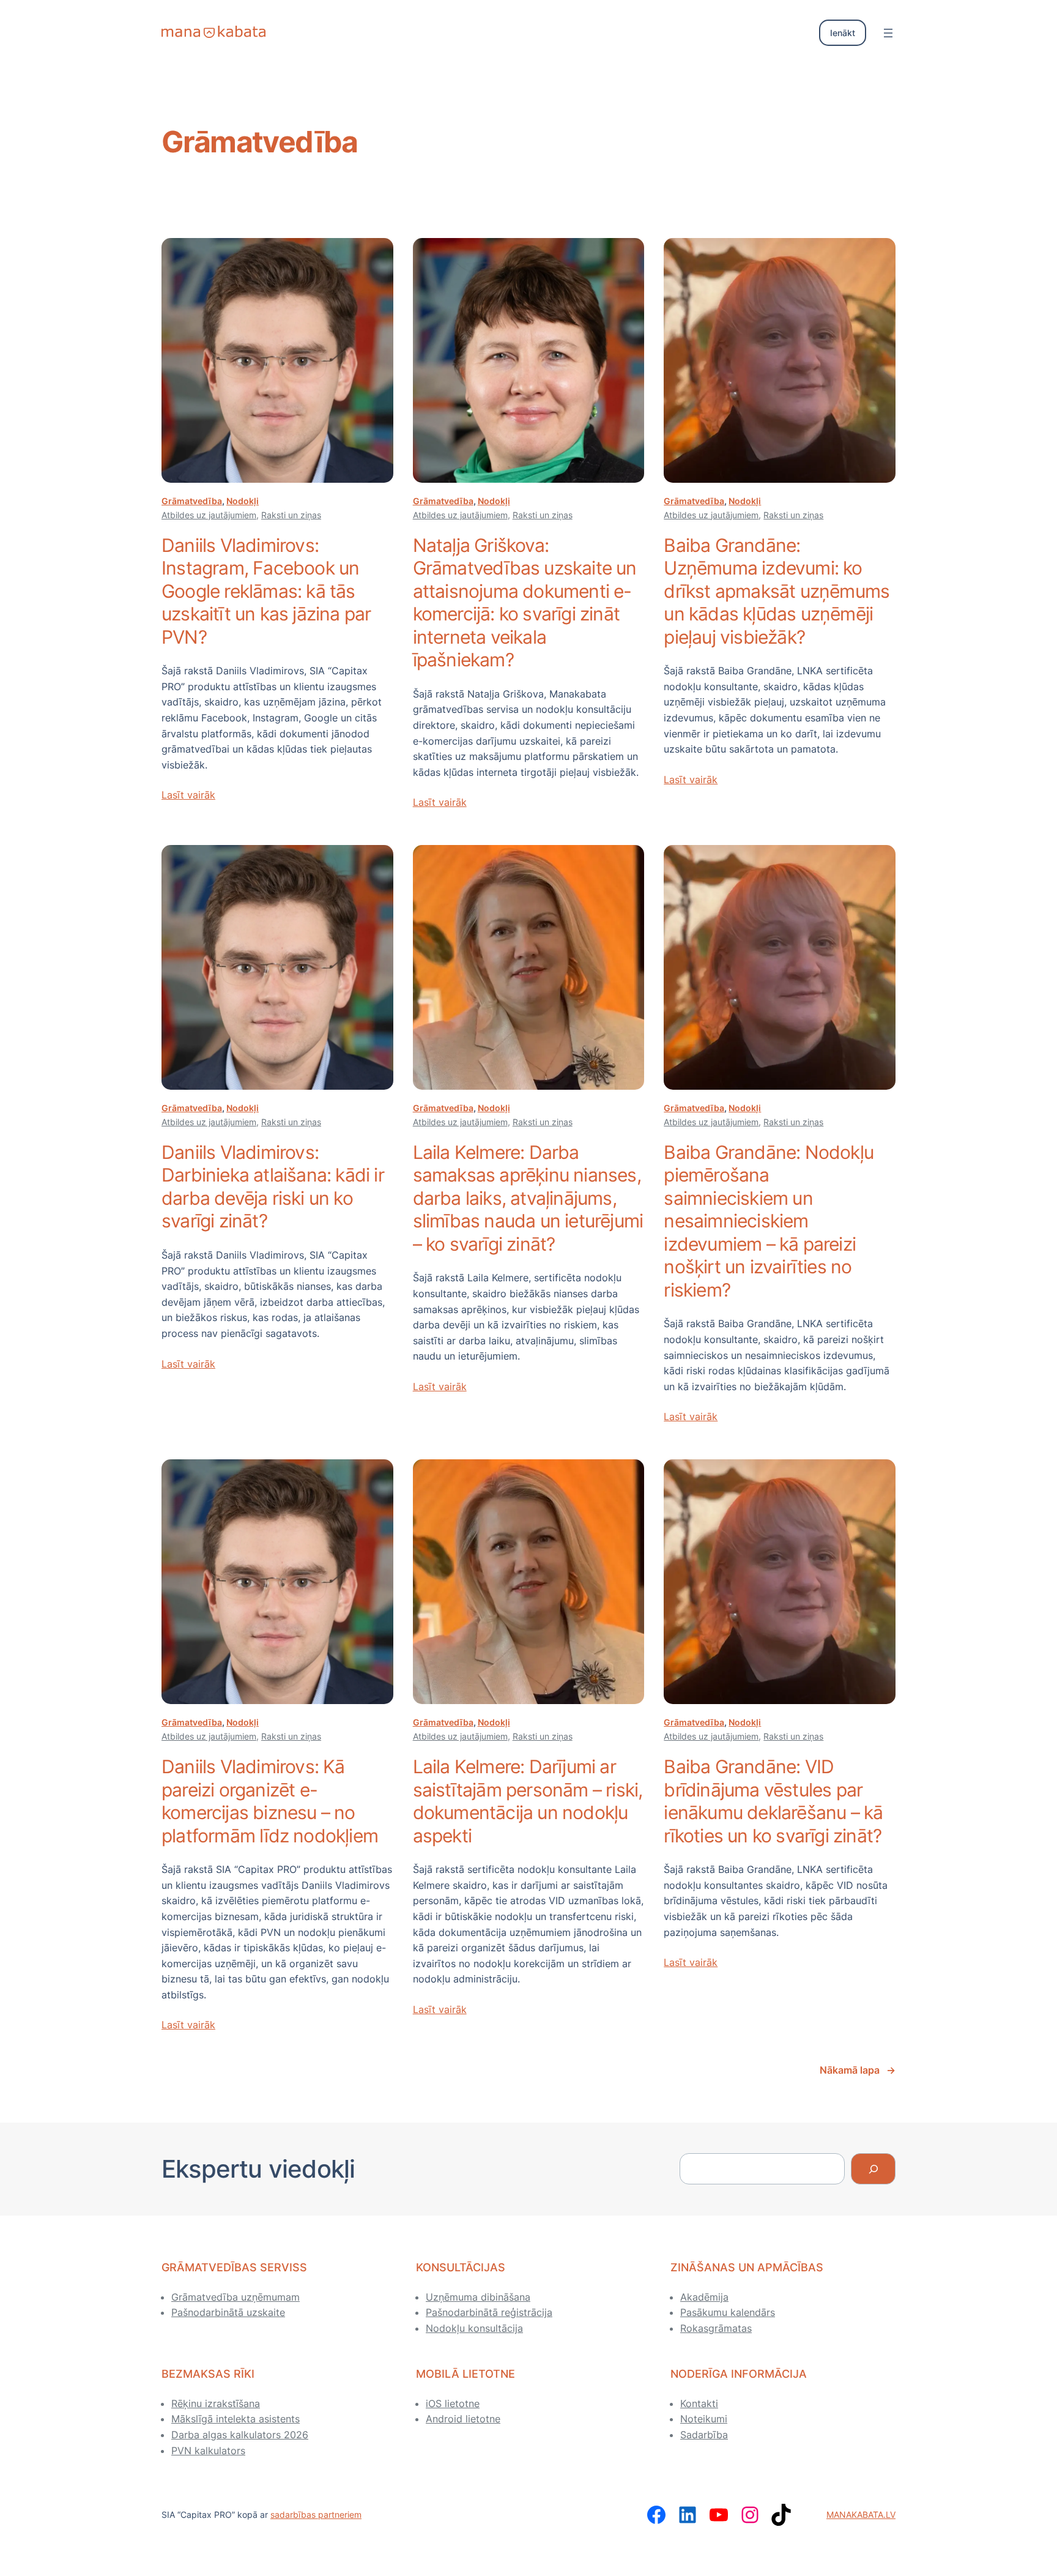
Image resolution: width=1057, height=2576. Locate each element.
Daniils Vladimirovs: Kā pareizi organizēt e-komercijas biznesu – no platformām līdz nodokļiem (270, 1801)
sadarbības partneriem (316, 2515)
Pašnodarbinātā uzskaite (228, 2312)
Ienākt (843, 33)
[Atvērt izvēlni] (888, 33)
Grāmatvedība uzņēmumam (236, 2297)
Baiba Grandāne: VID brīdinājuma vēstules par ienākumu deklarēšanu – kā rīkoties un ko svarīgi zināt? (773, 1801)
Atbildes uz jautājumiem (209, 515)
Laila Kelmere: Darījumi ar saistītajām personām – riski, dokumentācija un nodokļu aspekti (528, 1801)
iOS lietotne (453, 2403)
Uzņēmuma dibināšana (478, 2297)
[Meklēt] (873, 2169)
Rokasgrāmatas (716, 2328)
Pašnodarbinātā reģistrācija (489, 2312)
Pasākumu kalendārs (728, 2312)
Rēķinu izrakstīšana (216, 2403)
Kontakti (699, 2403)
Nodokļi (243, 501)
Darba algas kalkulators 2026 (240, 2435)
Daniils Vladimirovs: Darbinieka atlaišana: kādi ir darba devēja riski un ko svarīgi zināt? (273, 1187)
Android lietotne (463, 2419)
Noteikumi (704, 2419)
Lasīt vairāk (188, 795)
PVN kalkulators (208, 2451)
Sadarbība (704, 2435)
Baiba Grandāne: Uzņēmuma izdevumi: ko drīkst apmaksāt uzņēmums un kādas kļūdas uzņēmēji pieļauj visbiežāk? (777, 591)
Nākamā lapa (858, 2070)
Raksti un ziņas (291, 515)
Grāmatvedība (192, 501)
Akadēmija (704, 2297)
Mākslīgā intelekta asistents (236, 2419)
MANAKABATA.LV (861, 2515)
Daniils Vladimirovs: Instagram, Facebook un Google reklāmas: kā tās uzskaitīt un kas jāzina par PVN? (266, 591)
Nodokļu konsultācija (474, 2328)
